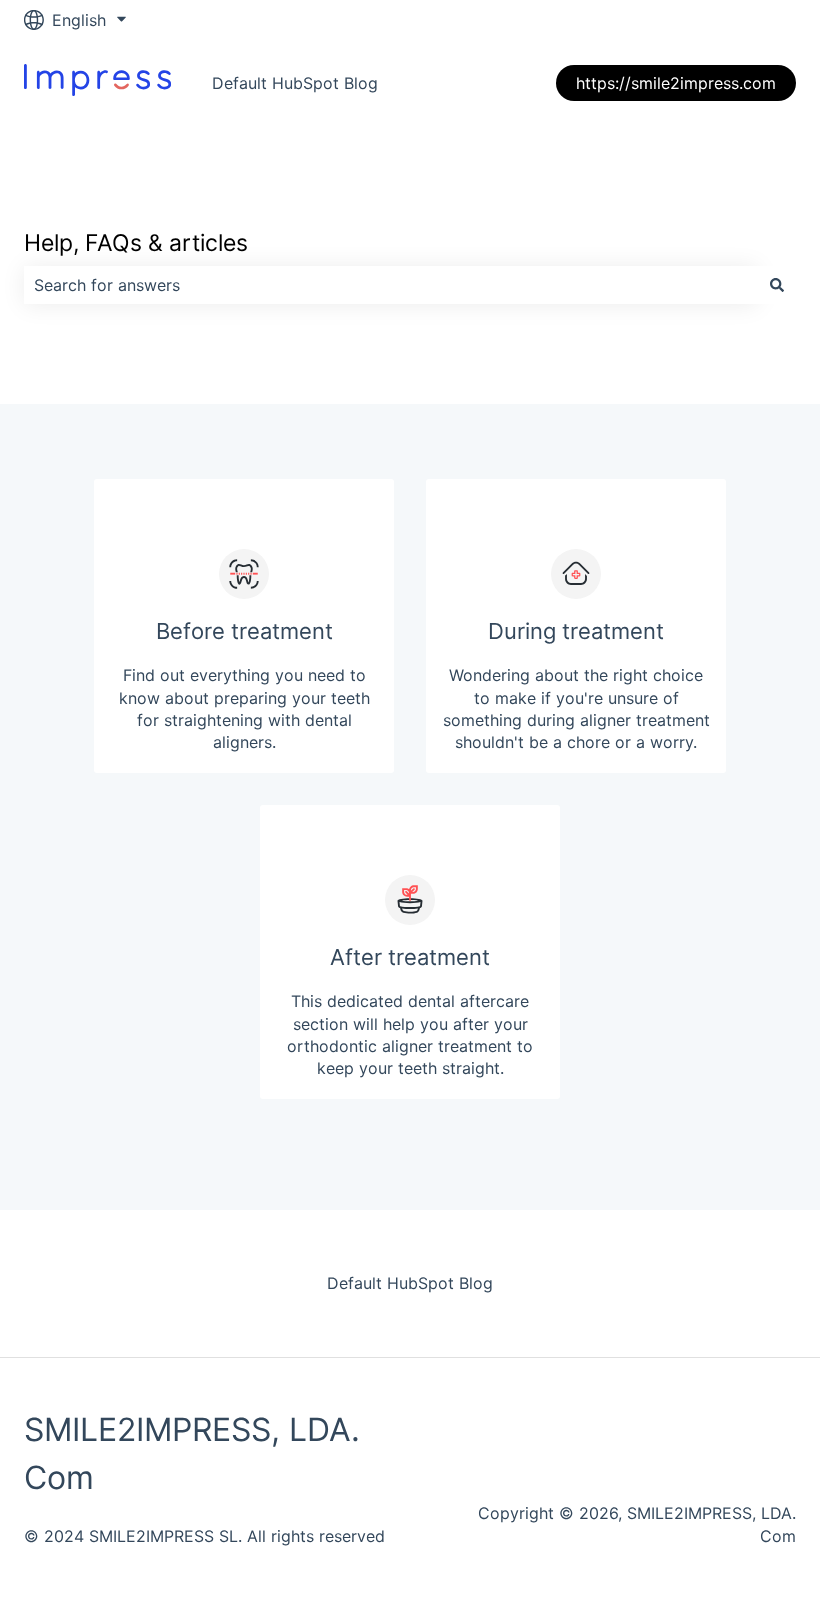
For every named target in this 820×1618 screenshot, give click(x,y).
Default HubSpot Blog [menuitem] (410, 1283)
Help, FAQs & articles (136, 243)
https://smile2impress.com (676, 83)
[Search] (777, 285)
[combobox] (391, 285)
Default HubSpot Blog (295, 83)
